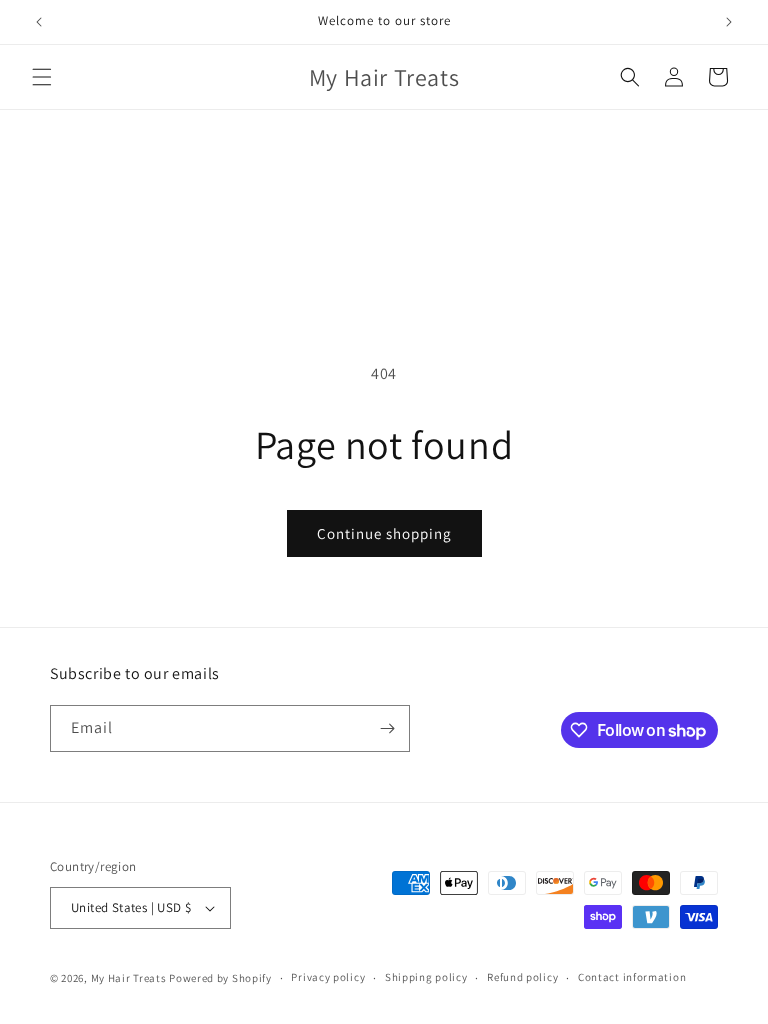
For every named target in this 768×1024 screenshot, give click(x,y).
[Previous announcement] (39, 22)
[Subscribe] (387, 728)
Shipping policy (426, 977)
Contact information (632, 977)
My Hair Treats (129, 978)
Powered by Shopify (220, 978)
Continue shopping (384, 533)
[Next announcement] (729, 22)
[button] (42, 77)
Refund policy (522, 977)
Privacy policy (328, 977)
